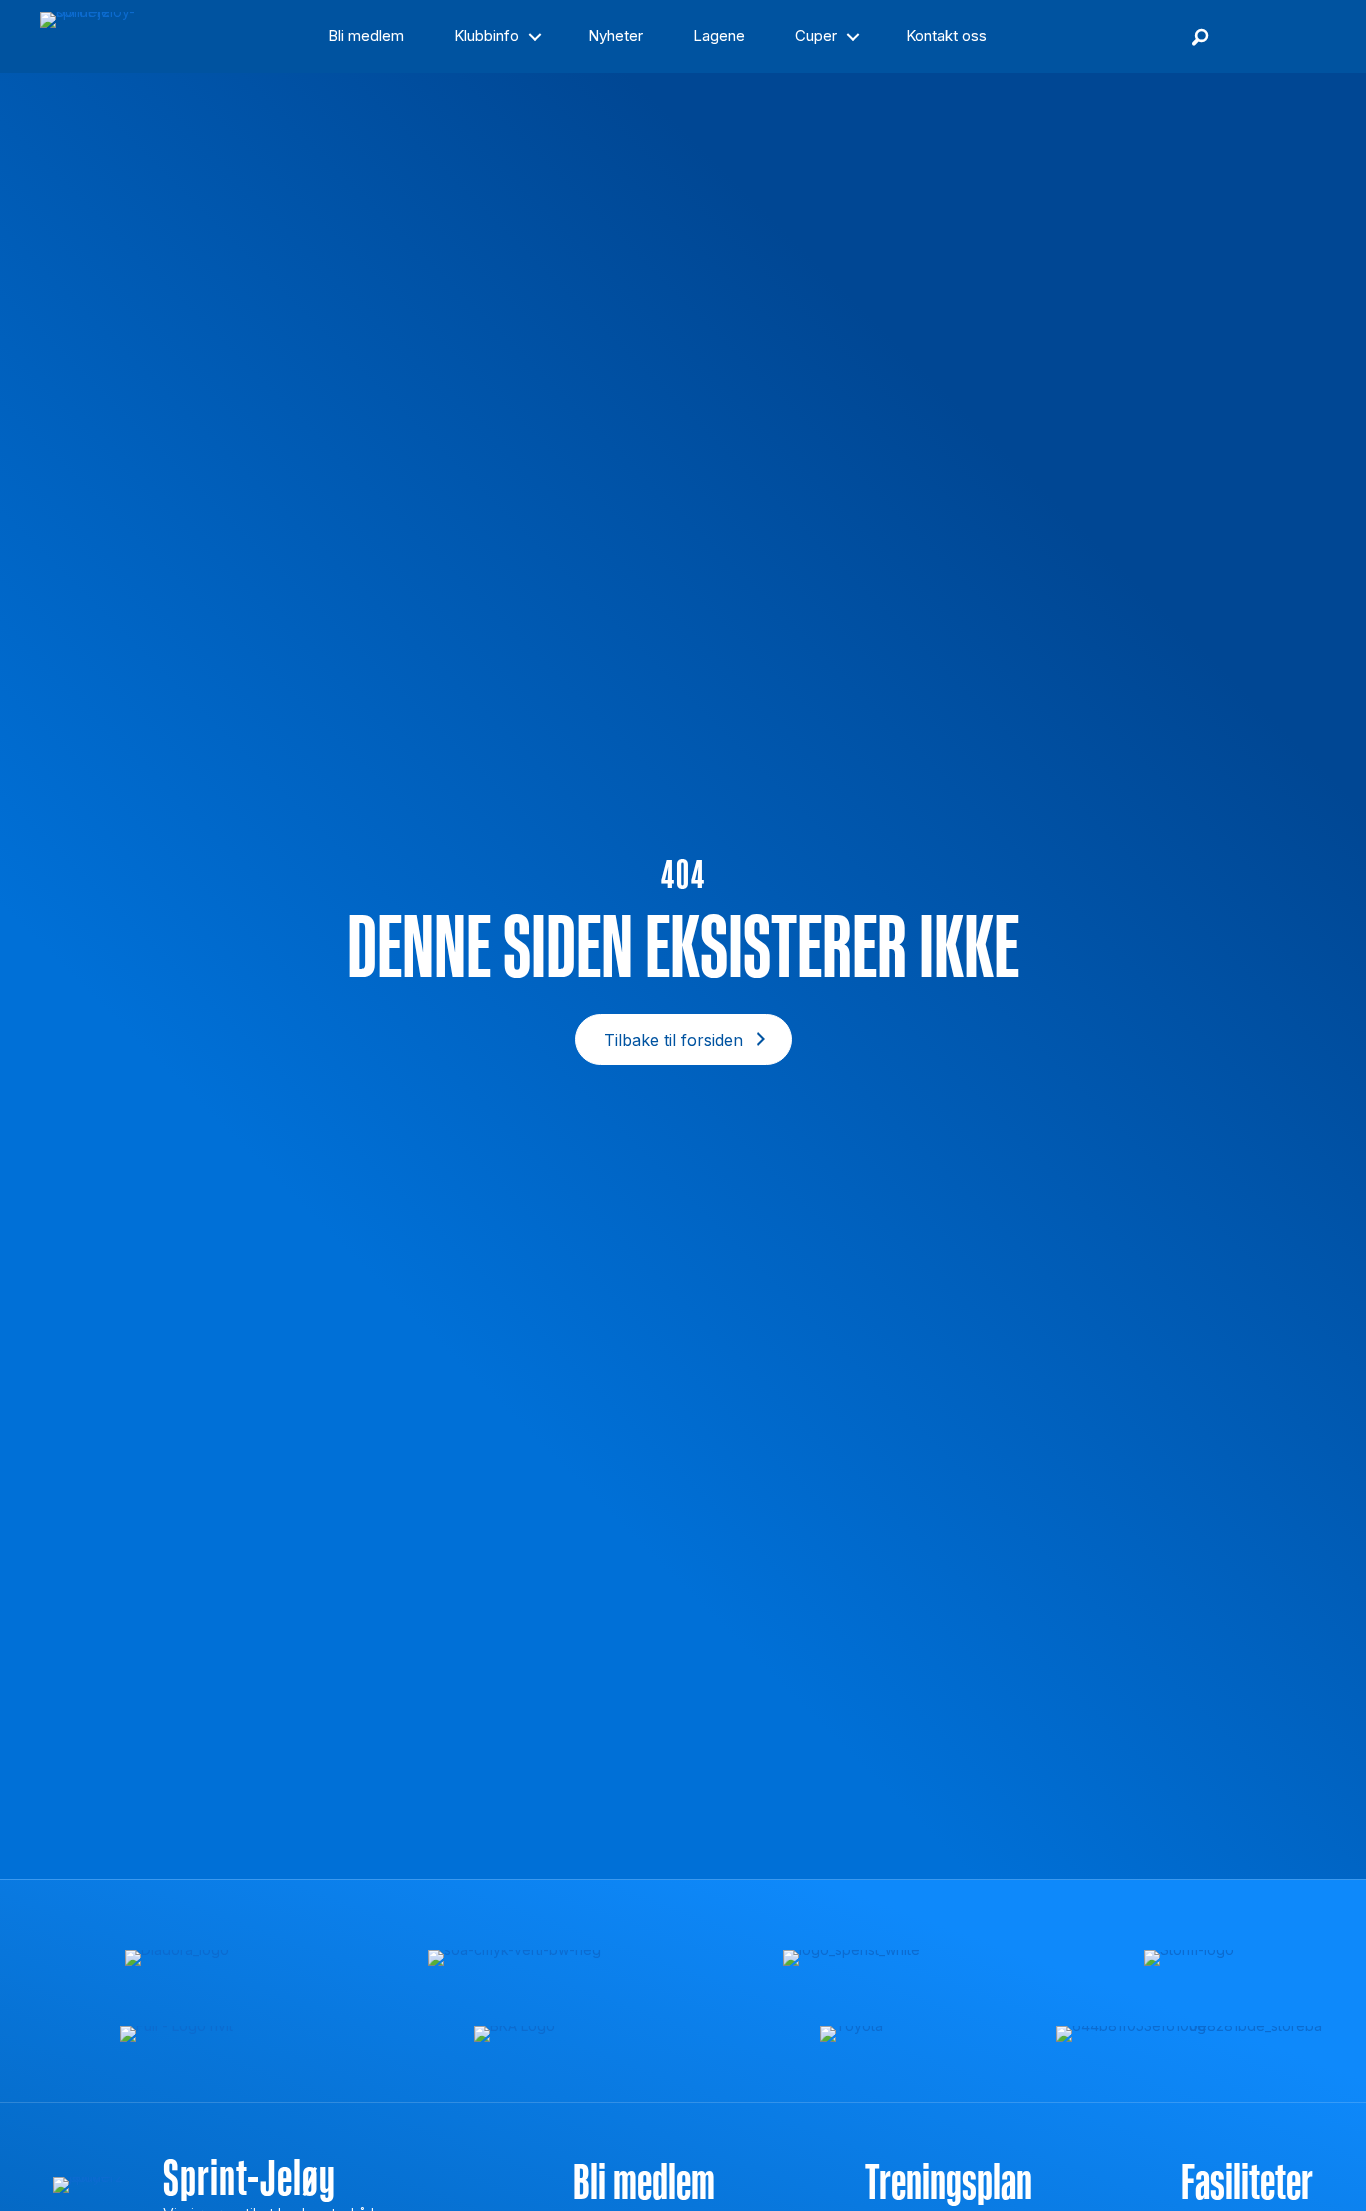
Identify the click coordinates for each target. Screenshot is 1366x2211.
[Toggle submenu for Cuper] (853, 37)
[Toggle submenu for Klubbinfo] (535, 37)
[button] (1199, 36)
